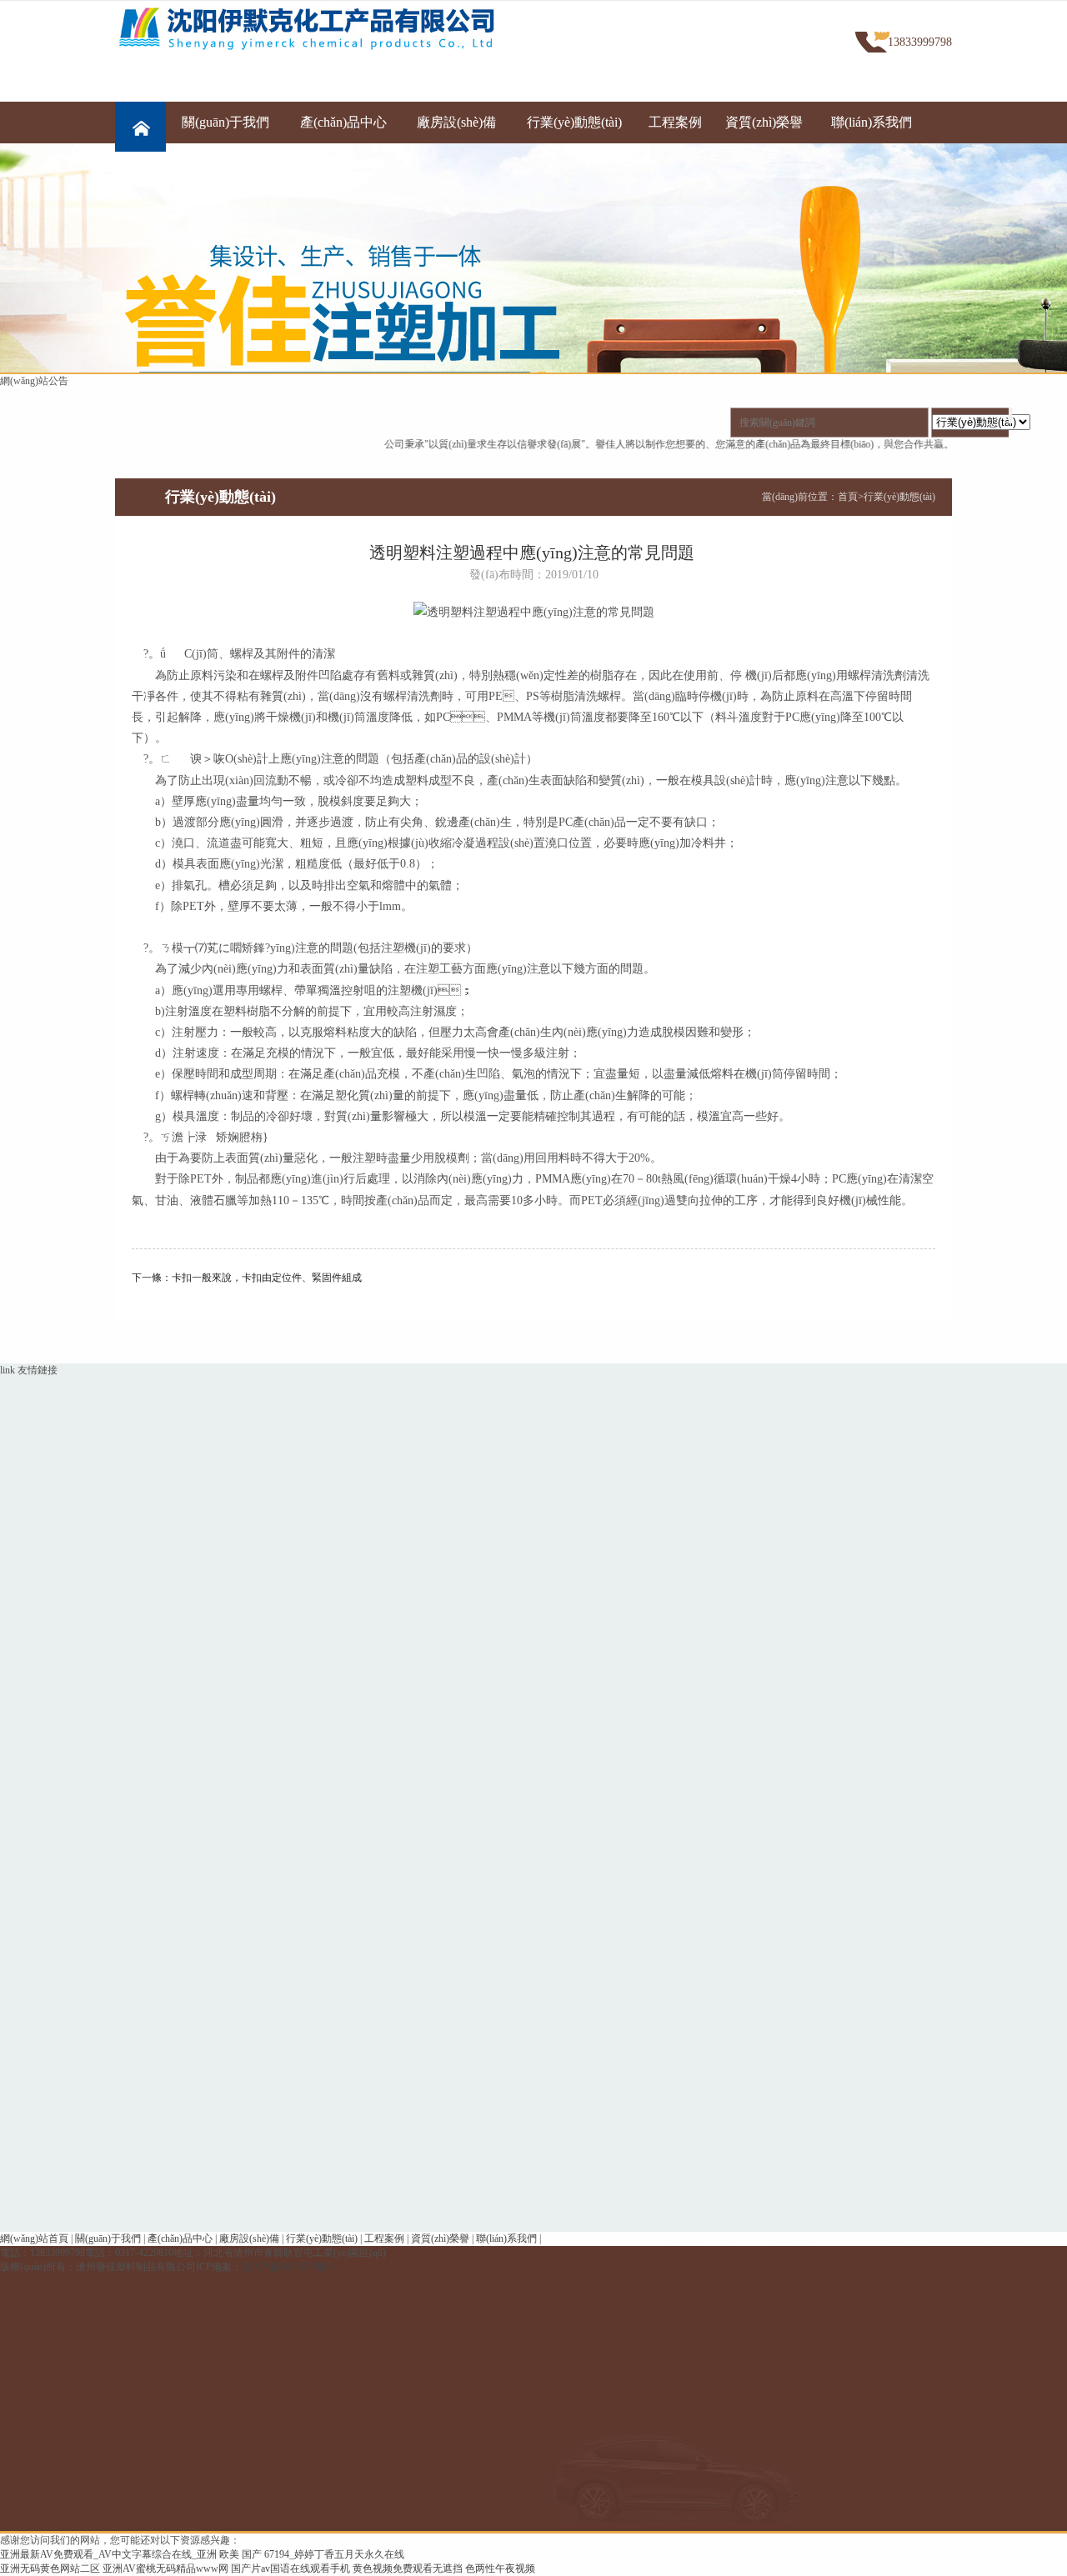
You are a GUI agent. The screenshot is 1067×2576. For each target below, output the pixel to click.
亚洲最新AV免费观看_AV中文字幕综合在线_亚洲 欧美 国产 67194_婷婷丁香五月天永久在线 (202, 2554)
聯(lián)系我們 (872, 122)
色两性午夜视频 (500, 2568)
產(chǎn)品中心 (343, 122)
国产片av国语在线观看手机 (291, 2568)
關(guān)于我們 (225, 122)
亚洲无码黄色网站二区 (50, 2568)
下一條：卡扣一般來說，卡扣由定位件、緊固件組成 (247, 1278)
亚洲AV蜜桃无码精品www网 (165, 2568)
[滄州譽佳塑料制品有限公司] (320, 28)
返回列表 (533, 1306)
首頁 (848, 497)
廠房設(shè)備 (456, 122)
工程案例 (675, 122)
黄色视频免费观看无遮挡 (408, 2568)
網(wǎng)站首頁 (34, 2238)
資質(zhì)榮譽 (764, 122)
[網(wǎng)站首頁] (140, 123)
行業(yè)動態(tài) (574, 122)
